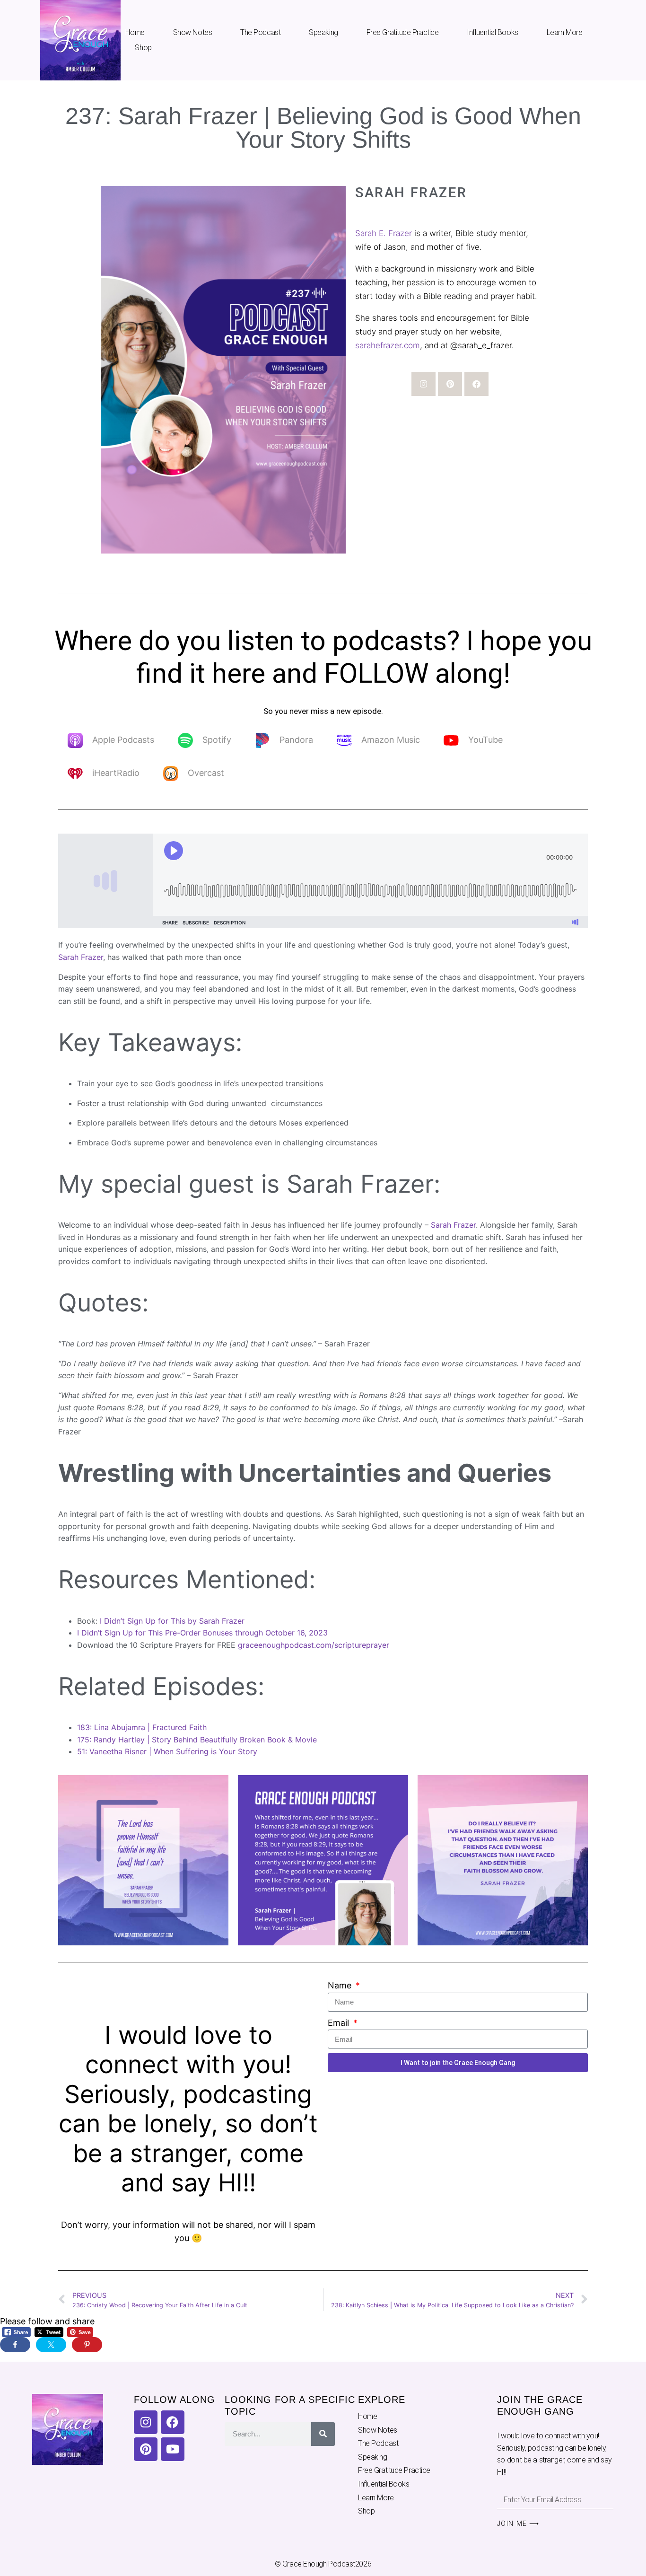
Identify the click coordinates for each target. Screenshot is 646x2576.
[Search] (323, 2434)
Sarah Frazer (81, 957)
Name (341, 1985)
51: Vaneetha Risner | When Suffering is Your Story (167, 1751)
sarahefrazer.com (388, 345)
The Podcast (260, 32)
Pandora (296, 740)
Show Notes (193, 32)
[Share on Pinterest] (87, 2345)
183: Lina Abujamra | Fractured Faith (142, 1727)
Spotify (217, 740)
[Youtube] (173, 2449)
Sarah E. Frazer (384, 233)
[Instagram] (423, 384)
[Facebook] (476, 384)
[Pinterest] (450, 384)
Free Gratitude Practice (403, 32)
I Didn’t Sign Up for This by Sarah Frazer (172, 1621)
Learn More (565, 32)
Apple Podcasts (123, 740)
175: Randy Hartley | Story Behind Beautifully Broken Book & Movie (197, 1740)
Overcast (206, 773)
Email (340, 2023)
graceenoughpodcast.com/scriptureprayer (314, 1645)
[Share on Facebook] (15, 2345)
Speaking (323, 32)
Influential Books (492, 32)
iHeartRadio (116, 773)
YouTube (485, 740)
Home (135, 32)
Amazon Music (391, 740)
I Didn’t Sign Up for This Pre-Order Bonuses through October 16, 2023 (202, 1633)
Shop (143, 48)
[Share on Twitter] (51, 2345)
